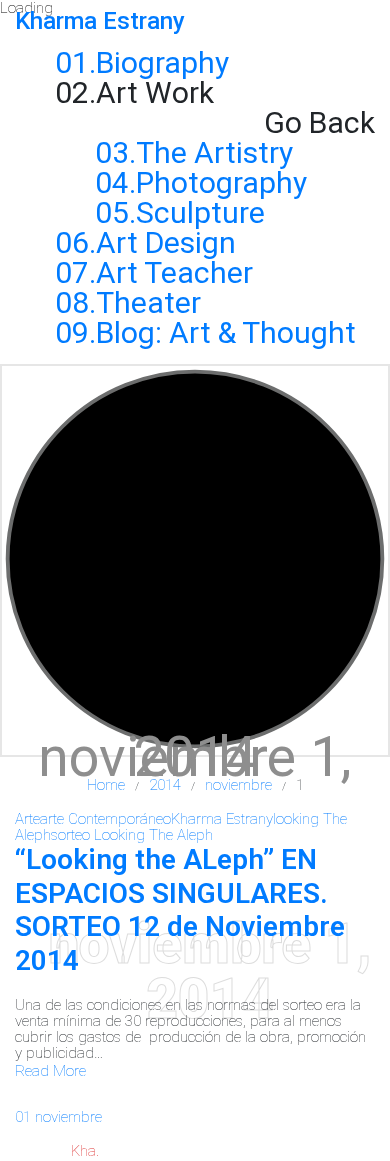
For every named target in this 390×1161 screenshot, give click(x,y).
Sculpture (200, 212)
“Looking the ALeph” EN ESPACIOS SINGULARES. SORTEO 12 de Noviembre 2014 (180, 910)
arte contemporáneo (105, 819)
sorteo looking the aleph (132, 835)
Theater (148, 302)
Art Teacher (174, 272)
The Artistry (214, 152)
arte (27, 819)
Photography (221, 182)
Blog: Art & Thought (226, 332)
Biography (162, 62)
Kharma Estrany (222, 819)
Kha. (85, 1151)
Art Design (166, 242)
